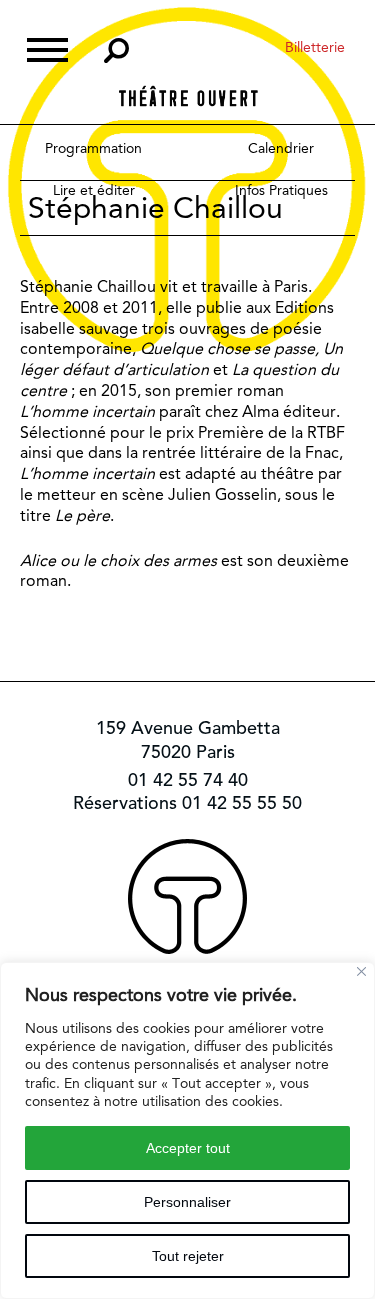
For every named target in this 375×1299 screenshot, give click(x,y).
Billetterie (315, 47)
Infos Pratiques (281, 190)
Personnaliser (187, 1202)
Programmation (93, 148)
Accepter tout (188, 1148)
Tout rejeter (188, 1256)
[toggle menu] (47, 47)
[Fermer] (361, 971)
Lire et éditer (94, 190)
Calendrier (281, 148)
